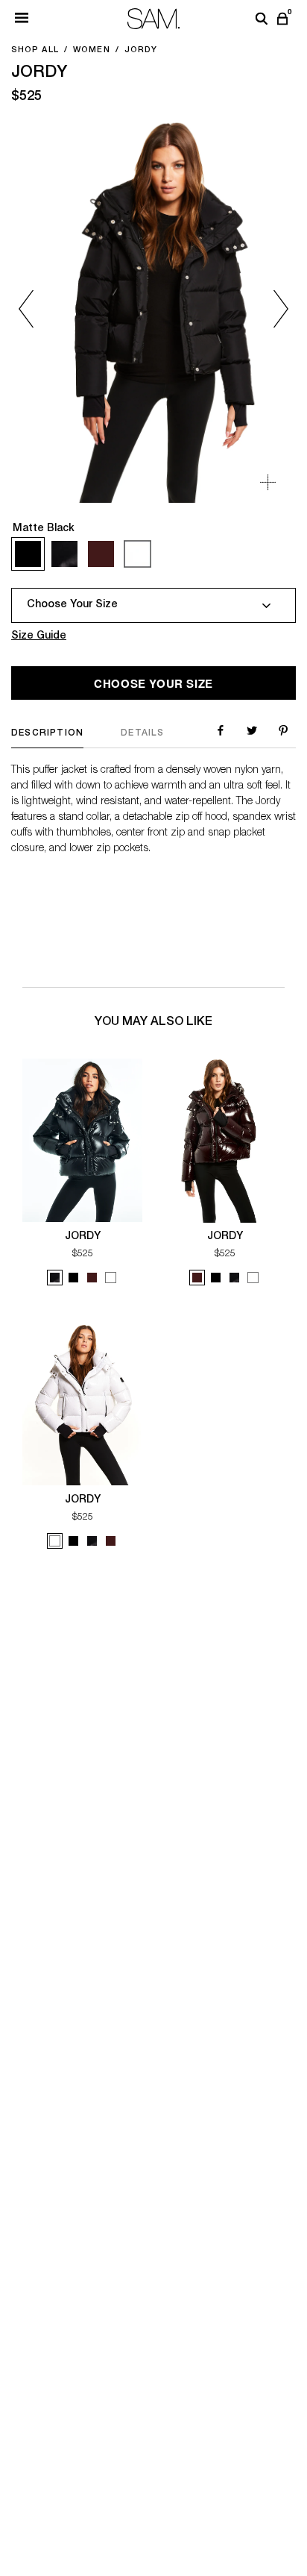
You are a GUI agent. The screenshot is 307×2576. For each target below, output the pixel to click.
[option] (153, 309)
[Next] (268, 308)
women (92, 50)
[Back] (39, 308)
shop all (35, 50)
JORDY (83, 1237)
